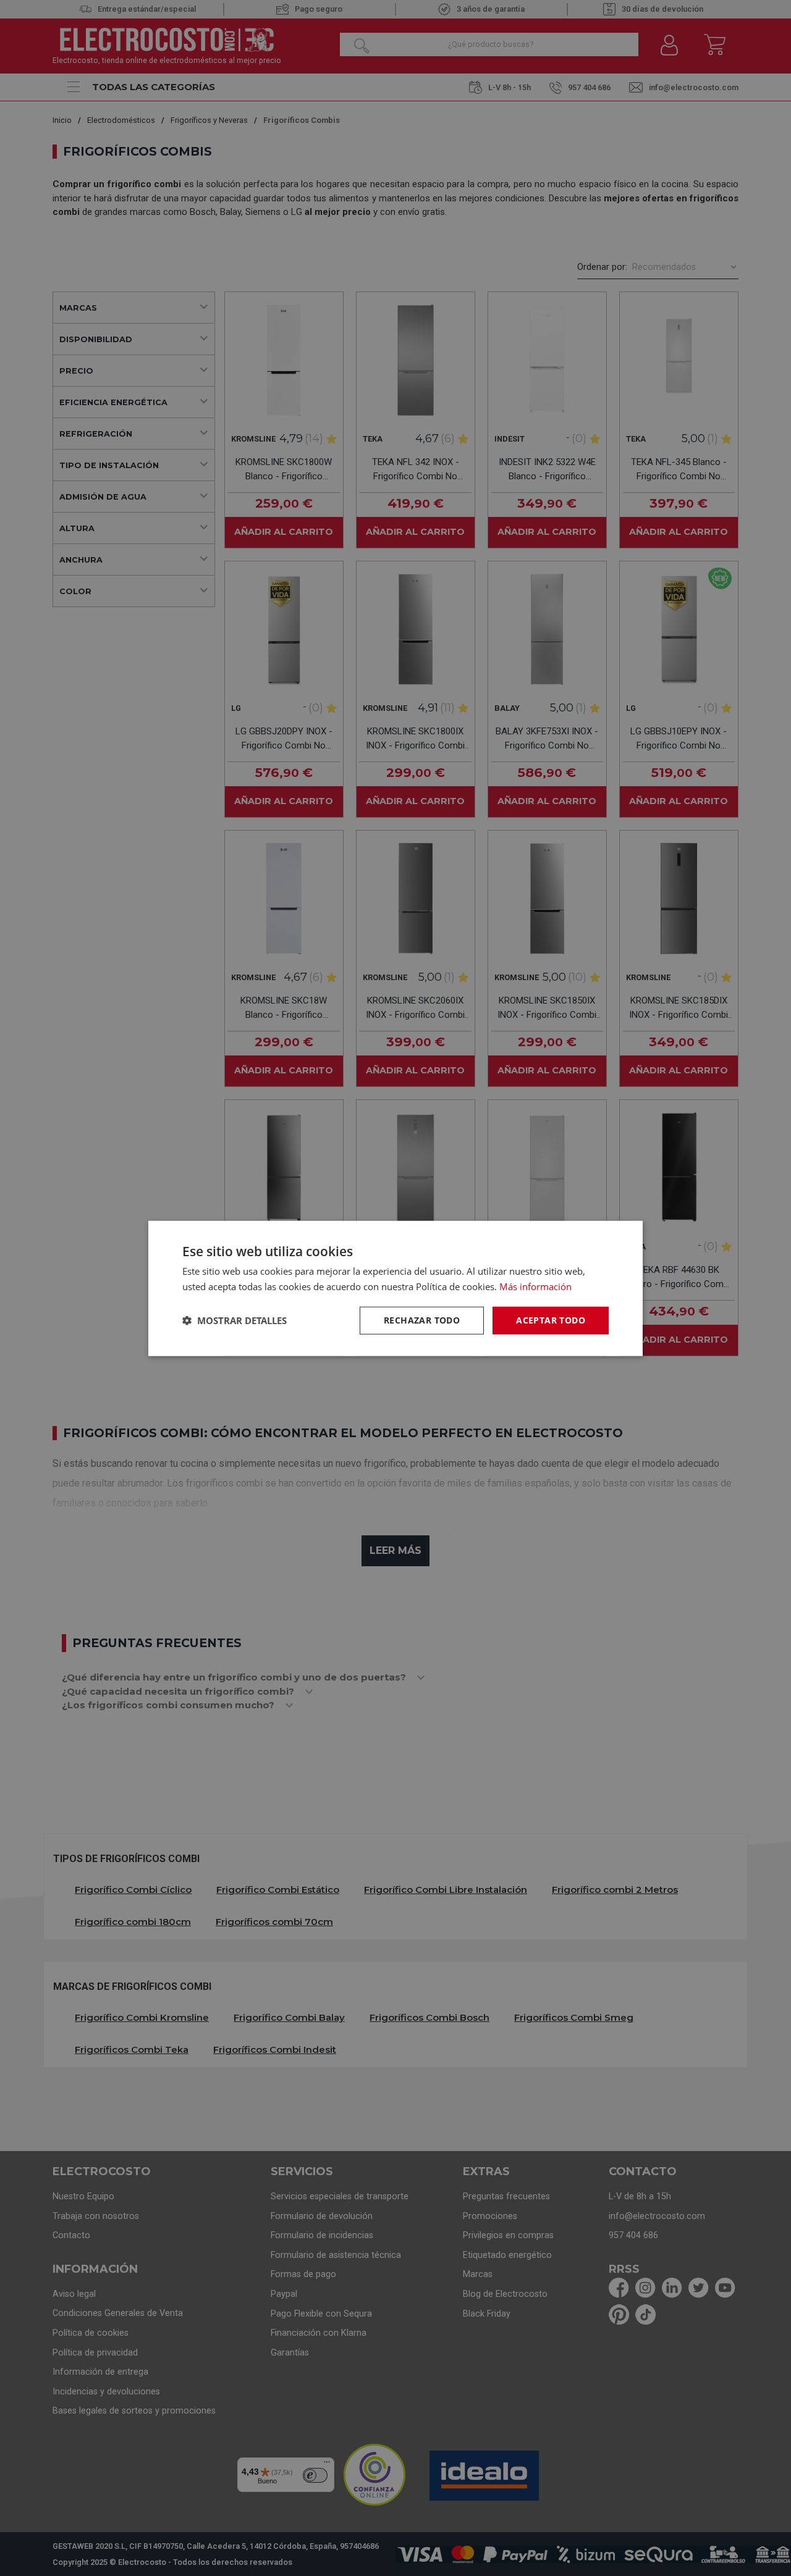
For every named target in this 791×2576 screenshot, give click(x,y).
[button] (235, 1320)
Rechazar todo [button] (422, 1319)
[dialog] (395, 1288)
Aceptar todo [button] (551, 1319)
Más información (535, 1286)
